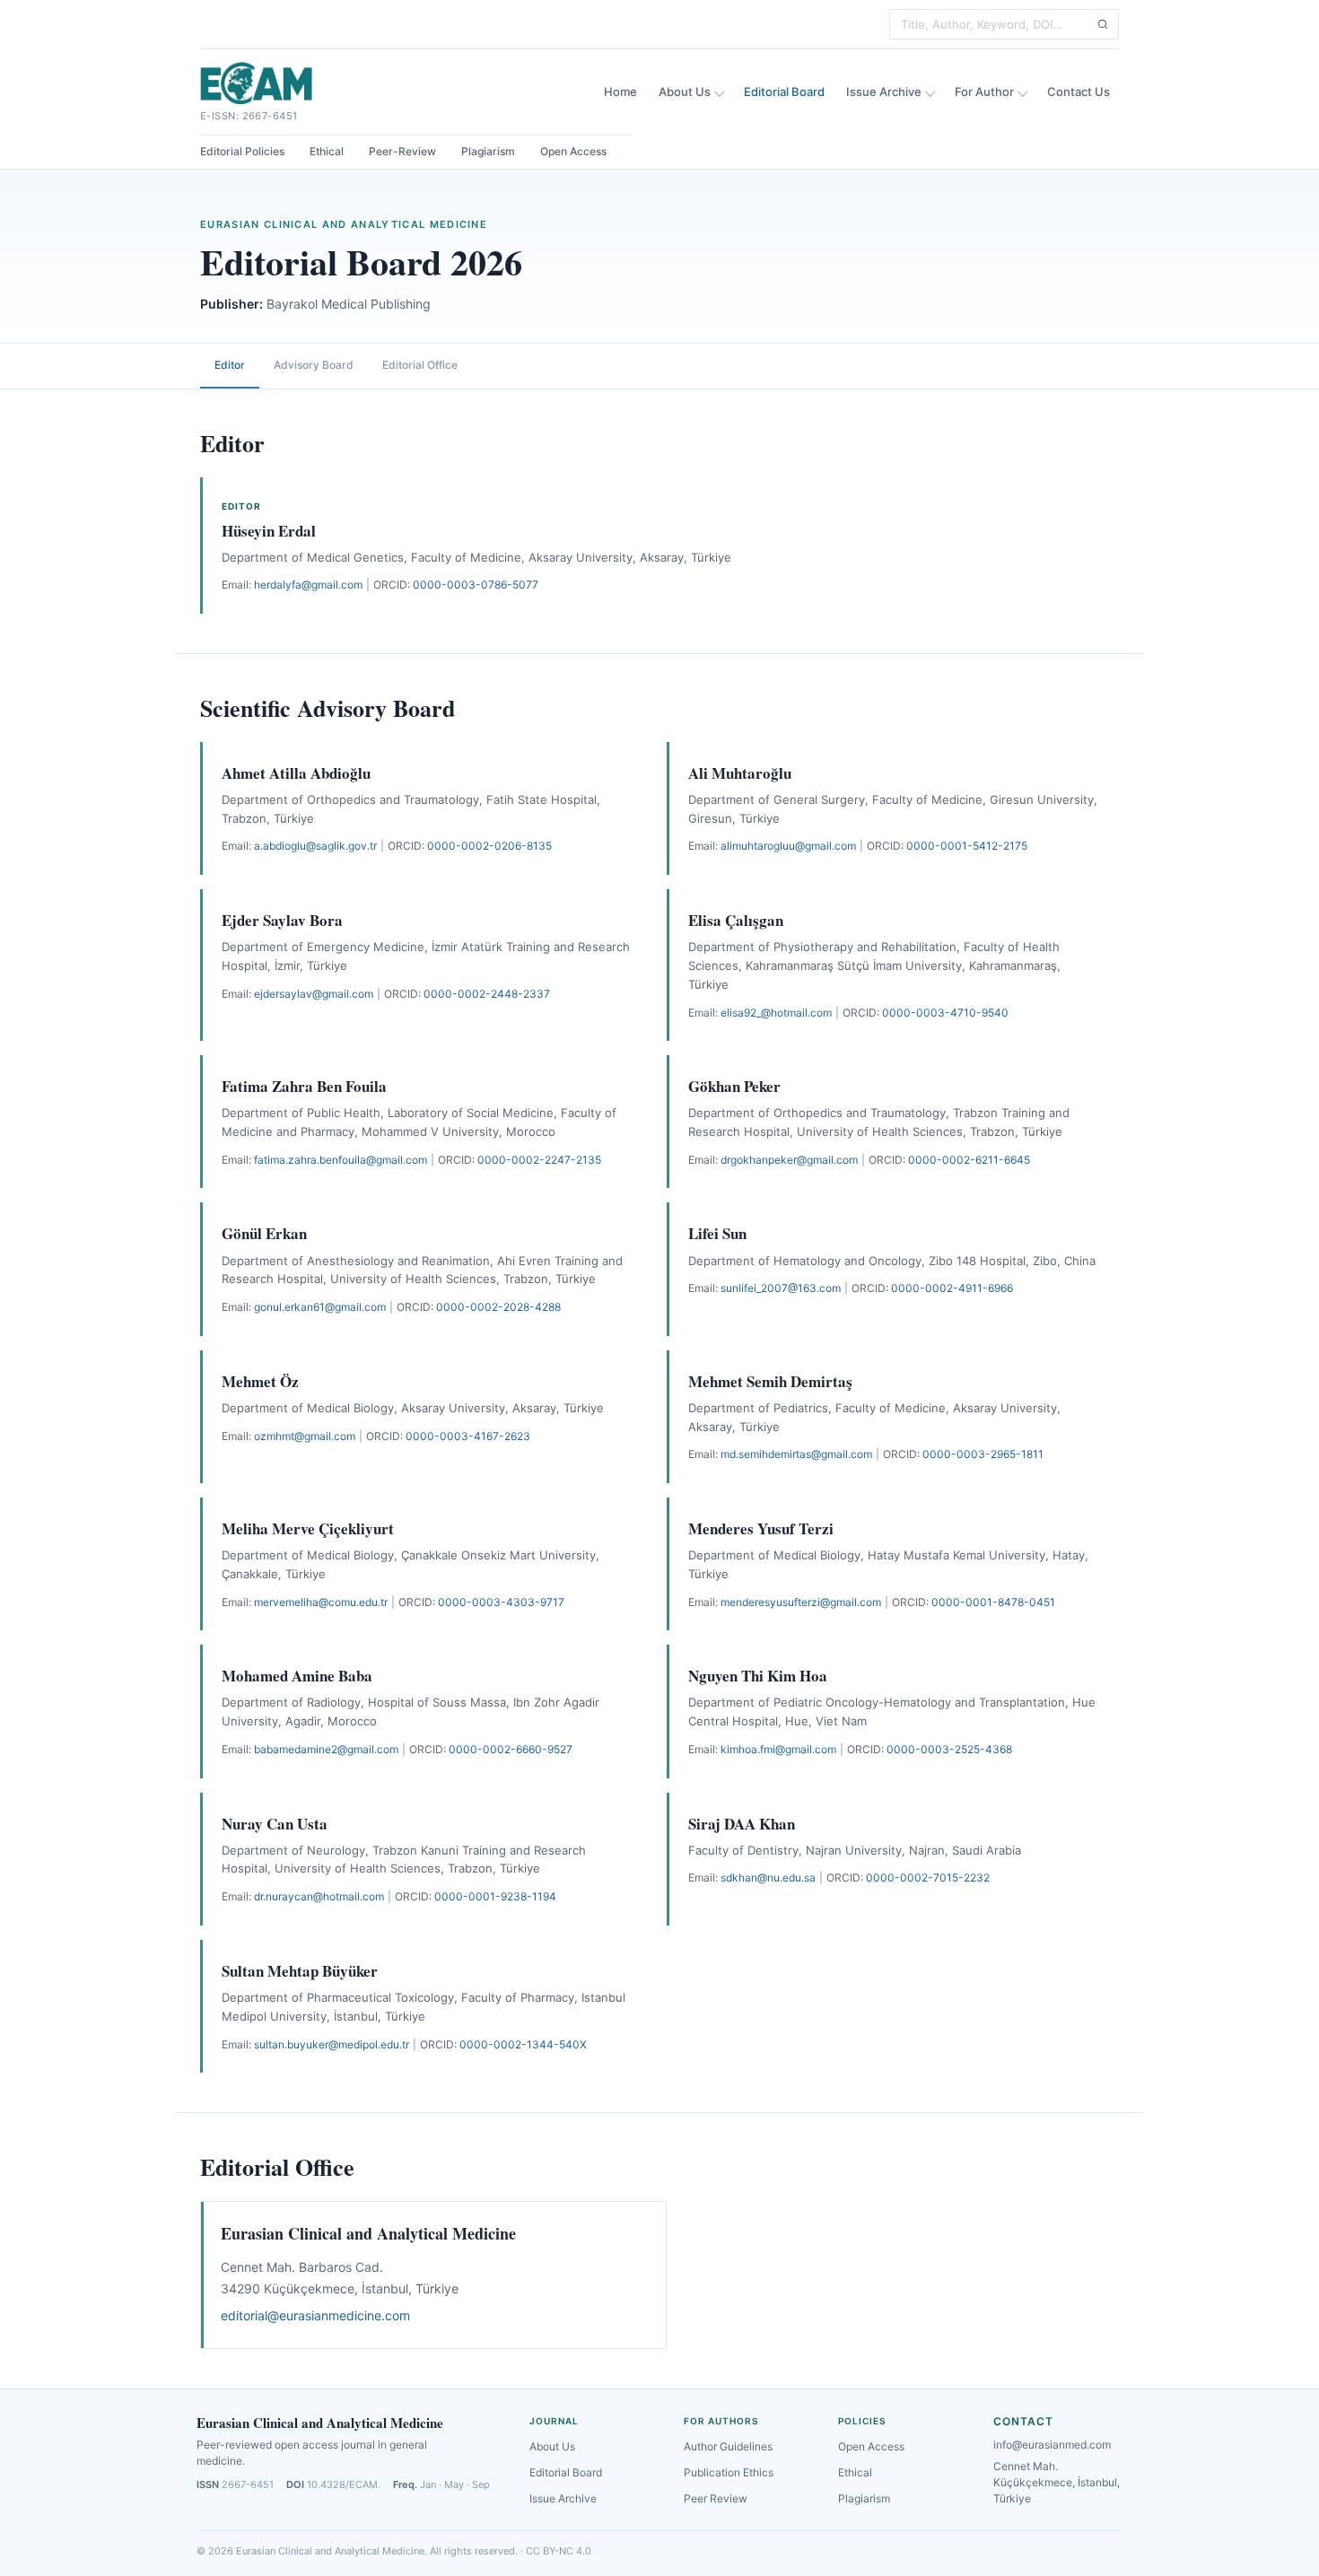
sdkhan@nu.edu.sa (768, 1877)
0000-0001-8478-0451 (993, 1602)
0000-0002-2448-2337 (487, 994)
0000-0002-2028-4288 (498, 1307)
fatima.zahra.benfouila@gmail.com (341, 1160)
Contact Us (1079, 92)
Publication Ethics (729, 2472)
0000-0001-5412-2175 (967, 846)
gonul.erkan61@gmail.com (320, 1307)
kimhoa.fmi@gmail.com (778, 1749)
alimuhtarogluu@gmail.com (788, 846)
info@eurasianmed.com (1052, 2445)
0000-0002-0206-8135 (489, 846)
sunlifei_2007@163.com (781, 1288)
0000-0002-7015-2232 (928, 1877)
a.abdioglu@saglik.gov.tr (315, 846)
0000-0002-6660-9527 (511, 1749)
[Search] (1103, 24)
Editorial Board (784, 92)
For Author (984, 92)
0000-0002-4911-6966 (952, 1288)
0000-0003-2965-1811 (983, 1454)
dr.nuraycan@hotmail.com (319, 1896)
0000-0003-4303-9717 (501, 1602)
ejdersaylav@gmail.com (314, 994)
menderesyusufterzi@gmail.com (801, 1602)
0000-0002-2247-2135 (539, 1160)
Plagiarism (488, 151)
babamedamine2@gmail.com (326, 1749)
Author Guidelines (728, 2446)
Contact (1023, 2421)
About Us (685, 92)
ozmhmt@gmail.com (305, 1436)
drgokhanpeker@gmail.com (789, 1160)
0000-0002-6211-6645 (969, 1160)
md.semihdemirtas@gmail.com (796, 1454)
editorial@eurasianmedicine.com (315, 2315)
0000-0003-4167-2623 (468, 1436)
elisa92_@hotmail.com (776, 1013)
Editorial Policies (242, 151)
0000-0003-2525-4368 (949, 1749)
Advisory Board (314, 365)
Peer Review (716, 2498)
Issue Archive (884, 92)
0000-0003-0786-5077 (476, 585)
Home (620, 92)
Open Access (573, 151)
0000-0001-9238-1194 (495, 1896)
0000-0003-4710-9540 (945, 1013)
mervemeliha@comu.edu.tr (321, 1602)
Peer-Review (402, 151)
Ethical (327, 151)
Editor (230, 365)
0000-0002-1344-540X (523, 2044)
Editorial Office (420, 365)
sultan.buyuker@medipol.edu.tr (332, 2044)
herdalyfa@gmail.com (308, 585)
